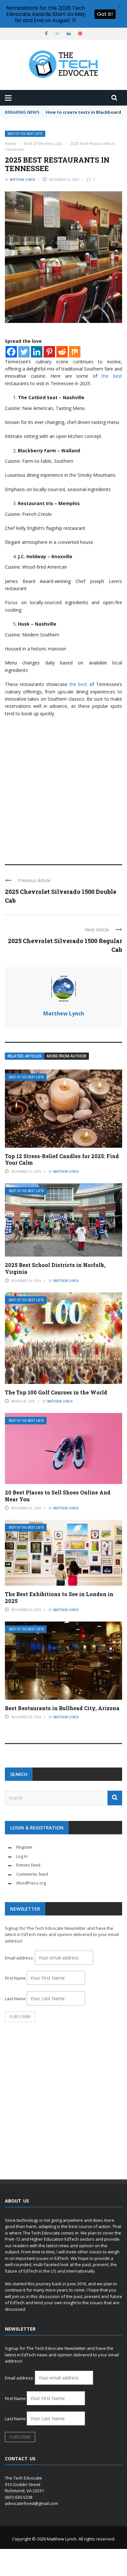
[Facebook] (11, 352)
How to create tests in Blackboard (84, 112)
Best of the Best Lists (25, 134)
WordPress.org (31, 1883)
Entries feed (28, 1865)
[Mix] (75, 352)
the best (112, 376)
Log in (22, 1856)
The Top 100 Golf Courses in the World (56, 1392)
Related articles (25, 1056)
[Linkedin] (37, 352)
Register (24, 1847)
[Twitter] (24, 352)
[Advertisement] (63, 788)
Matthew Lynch (22, 180)
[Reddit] (62, 352)
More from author (67, 1056)
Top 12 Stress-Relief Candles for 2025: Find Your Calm (62, 1159)
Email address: (20, 1958)
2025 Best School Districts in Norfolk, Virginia (55, 1268)
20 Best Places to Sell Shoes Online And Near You (58, 1496)
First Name (15, 1978)
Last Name (15, 1999)
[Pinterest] (49, 352)
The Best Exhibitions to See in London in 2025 (59, 1597)
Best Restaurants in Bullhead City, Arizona (62, 1708)
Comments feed (32, 1874)
